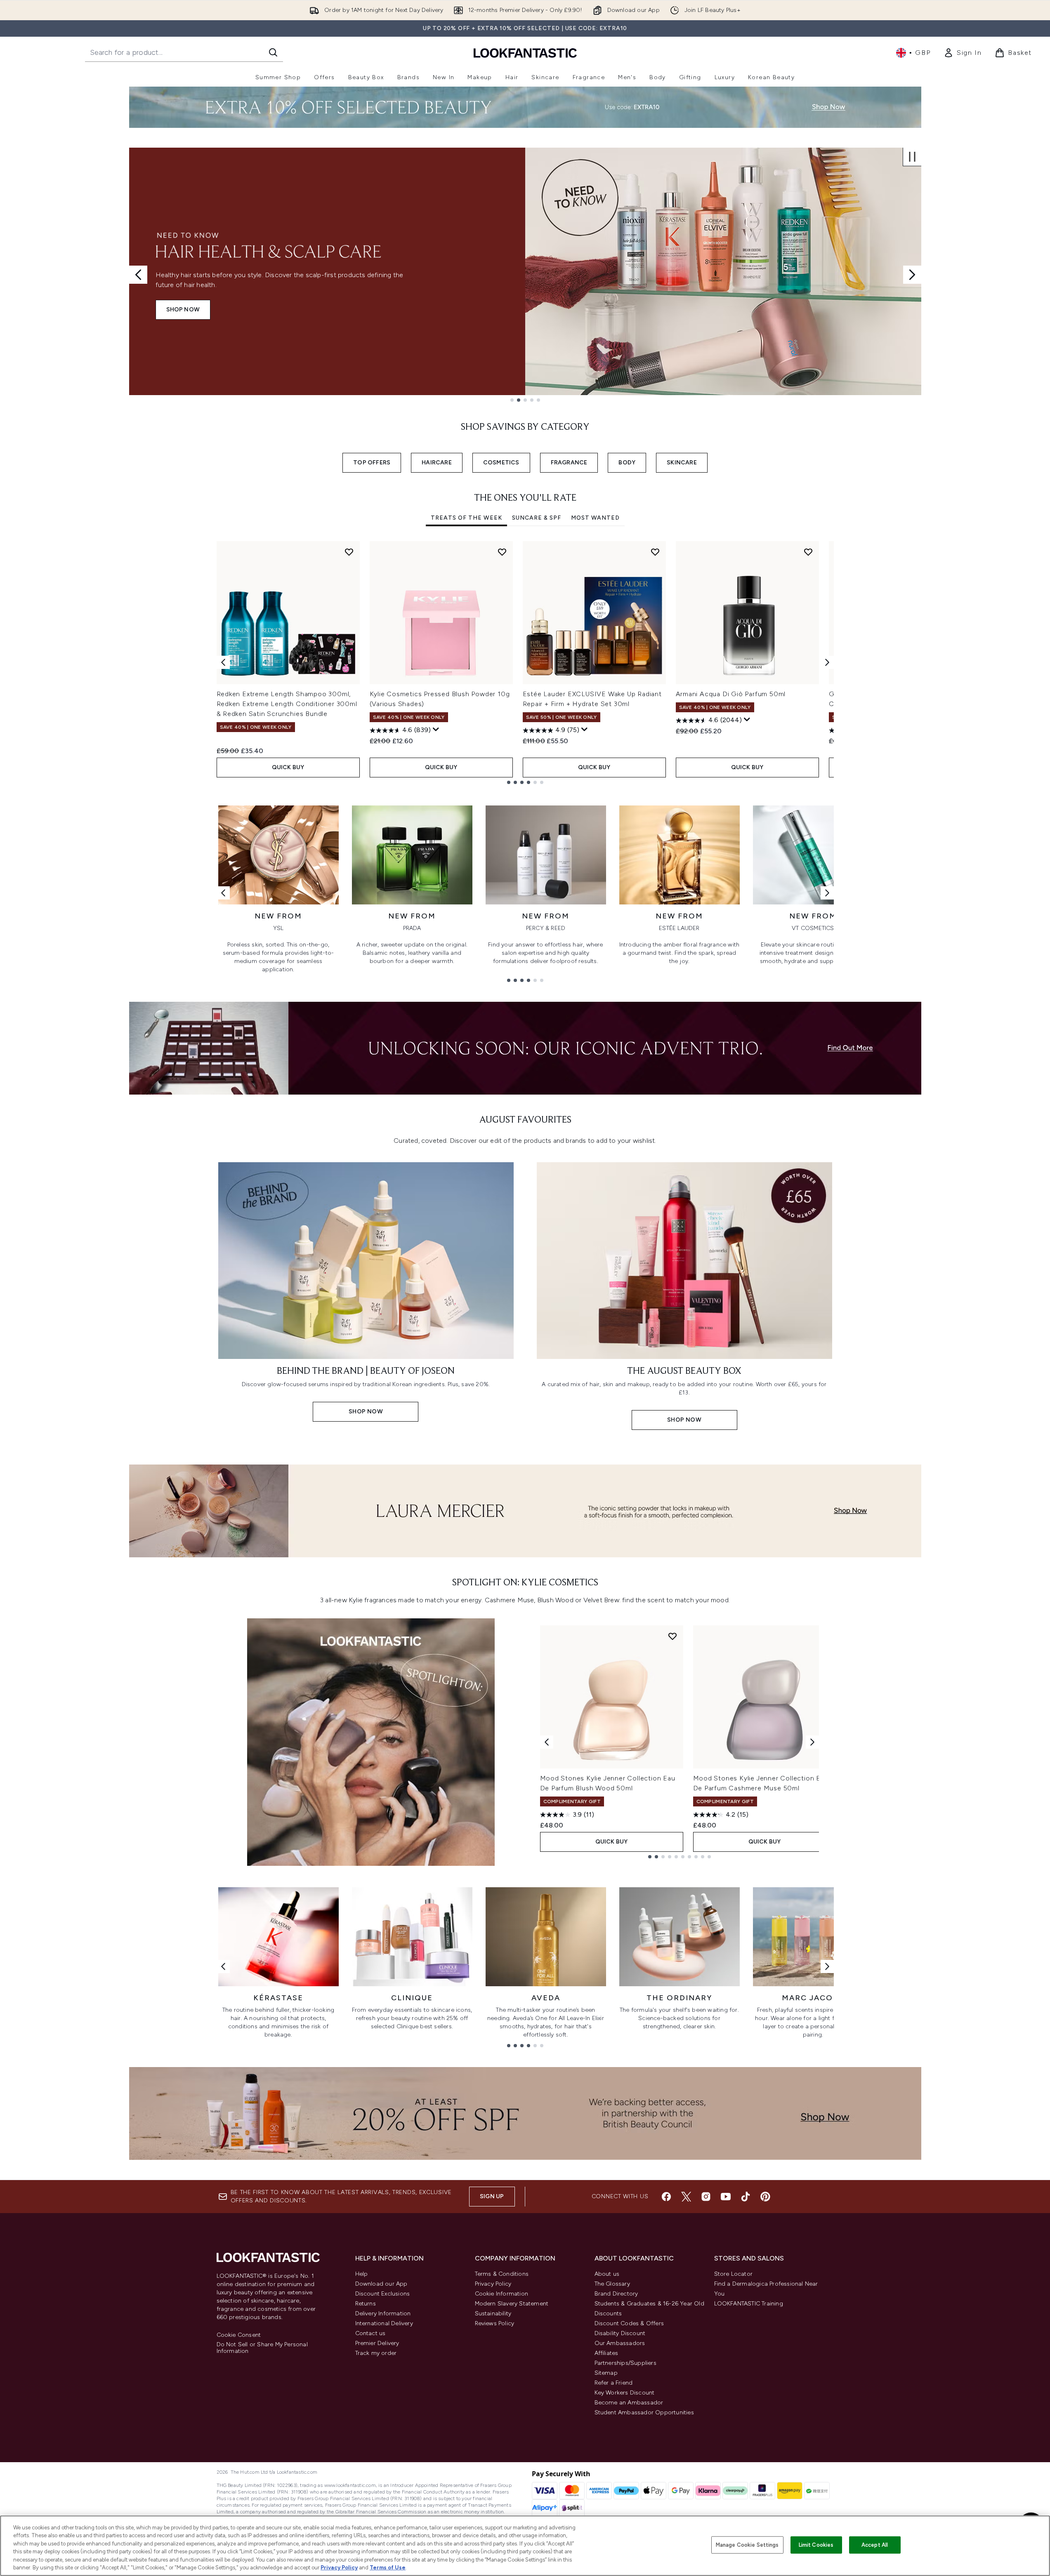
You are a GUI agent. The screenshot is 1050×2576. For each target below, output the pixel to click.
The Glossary (612, 2284)
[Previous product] (547, 1742)
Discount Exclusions (383, 2294)
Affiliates (606, 2353)
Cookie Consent (239, 2335)
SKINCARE (682, 463)
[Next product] (812, 1742)
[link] (963, 53)
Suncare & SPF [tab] (537, 518)
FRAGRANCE (569, 463)
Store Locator (734, 2274)
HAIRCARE (437, 463)
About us (607, 2274)
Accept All (875, 2545)
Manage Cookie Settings (747, 2545)
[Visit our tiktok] (746, 2197)
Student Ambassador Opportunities (644, 2412)
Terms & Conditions (502, 2274)
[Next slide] (912, 275)
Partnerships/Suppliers (625, 2363)
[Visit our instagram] (706, 2197)
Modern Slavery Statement (512, 2304)
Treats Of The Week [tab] (466, 518)
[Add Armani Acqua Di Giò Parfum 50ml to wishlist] (808, 552)
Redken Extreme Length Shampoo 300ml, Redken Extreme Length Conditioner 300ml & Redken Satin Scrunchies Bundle (287, 704)
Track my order (376, 2353)
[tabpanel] (525, 663)
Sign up (492, 2196)
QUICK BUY (288, 767)
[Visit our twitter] (686, 2197)
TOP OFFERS (372, 463)
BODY (627, 463)
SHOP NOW (183, 310)
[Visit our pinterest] (765, 2197)
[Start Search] (273, 52)
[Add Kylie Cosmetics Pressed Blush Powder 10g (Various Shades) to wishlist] (502, 552)
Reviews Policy (495, 2323)
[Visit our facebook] (666, 2197)
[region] (525, 2546)
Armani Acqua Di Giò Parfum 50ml (731, 694)
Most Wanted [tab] (595, 518)
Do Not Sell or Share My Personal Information (262, 2348)
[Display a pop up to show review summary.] (436, 730)
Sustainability (493, 2313)
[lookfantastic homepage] (525, 53)
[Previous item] (223, 662)
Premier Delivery (377, 2343)
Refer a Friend (614, 2383)
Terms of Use (388, 2568)
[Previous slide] (138, 275)
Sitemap (606, 2373)
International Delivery (384, 2323)
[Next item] (827, 662)
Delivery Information (383, 2313)
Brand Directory (616, 2294)
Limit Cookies (816, 2545)
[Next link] (827, 893)
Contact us (370, 2333)
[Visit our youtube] (726, 2197)
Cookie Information (502, 2294)
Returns (366, 2304)
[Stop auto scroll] (912, 157)
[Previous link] (223, 893)
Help (362, 2274)
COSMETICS (501, 463)
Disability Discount (620, 2333)
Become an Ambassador (629, 2403)
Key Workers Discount (625, 2393)
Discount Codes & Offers (629, 2323)
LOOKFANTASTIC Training (749, 2304)
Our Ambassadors (620, 2343)
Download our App (381, 2284)
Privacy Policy (493, 2284)
